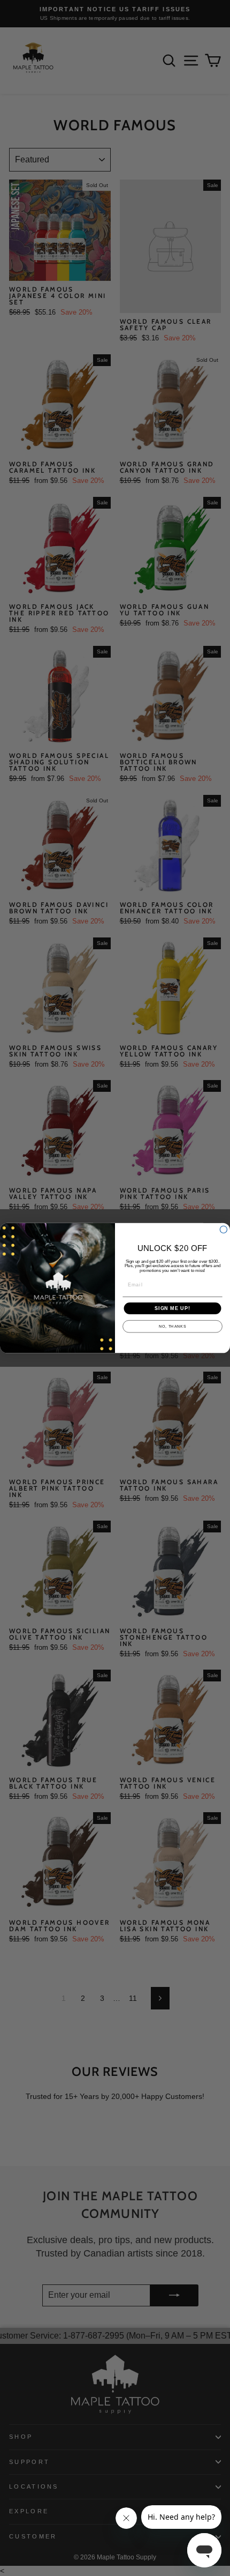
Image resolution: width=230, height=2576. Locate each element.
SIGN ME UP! (172, 1308)
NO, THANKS (172, 1327)
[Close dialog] (223, 1229)
